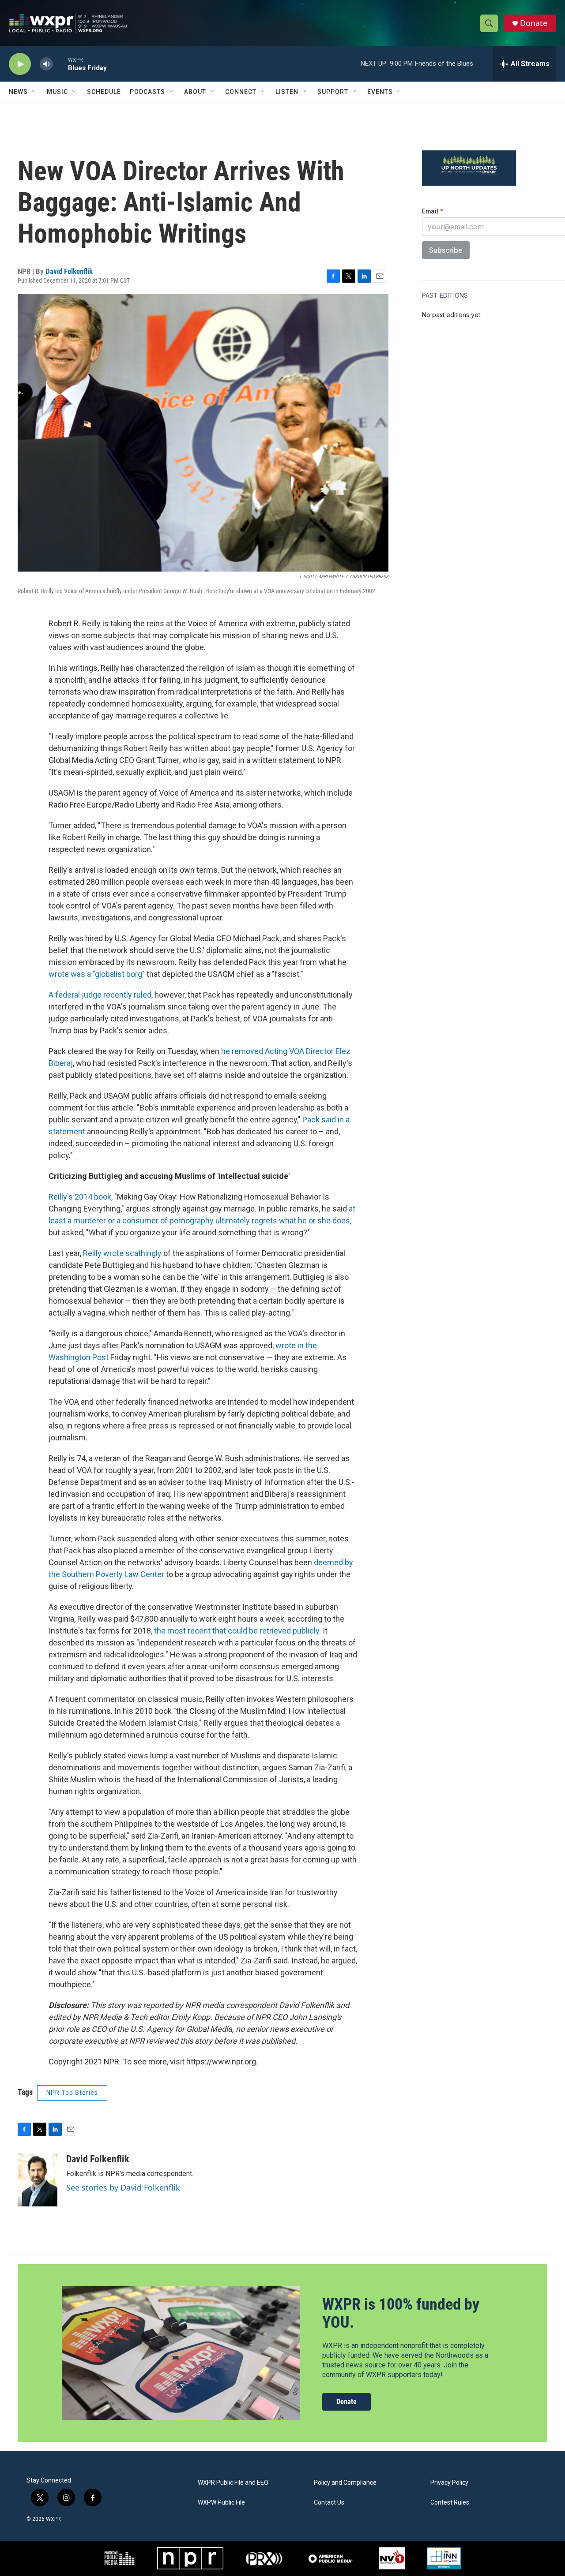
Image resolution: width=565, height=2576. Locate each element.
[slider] (60, 64)
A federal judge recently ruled (100, 995)
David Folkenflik (69, 271)
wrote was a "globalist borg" (97, 974)
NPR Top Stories (72, 2093)
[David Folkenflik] (38, 2180)
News (18, 92)
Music (57, 92)
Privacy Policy (449, 2483)
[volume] (46, 64)
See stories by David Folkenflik (123, 2187)
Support (333, 92)
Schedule (104, 92)
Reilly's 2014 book (80, 1197)
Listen (287, 92)
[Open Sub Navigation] (34, 92)
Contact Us (329, 2503)
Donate (534, 23)
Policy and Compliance (345, 2483)
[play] (20, 64)
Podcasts (147, 92)
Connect (241, 92)
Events (380, 92)
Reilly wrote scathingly (123, 1253)
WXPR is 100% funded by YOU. (401, 2313)
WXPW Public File (221, 2503)
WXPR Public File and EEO (233, 2483)
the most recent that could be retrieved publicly (237, 1631)
